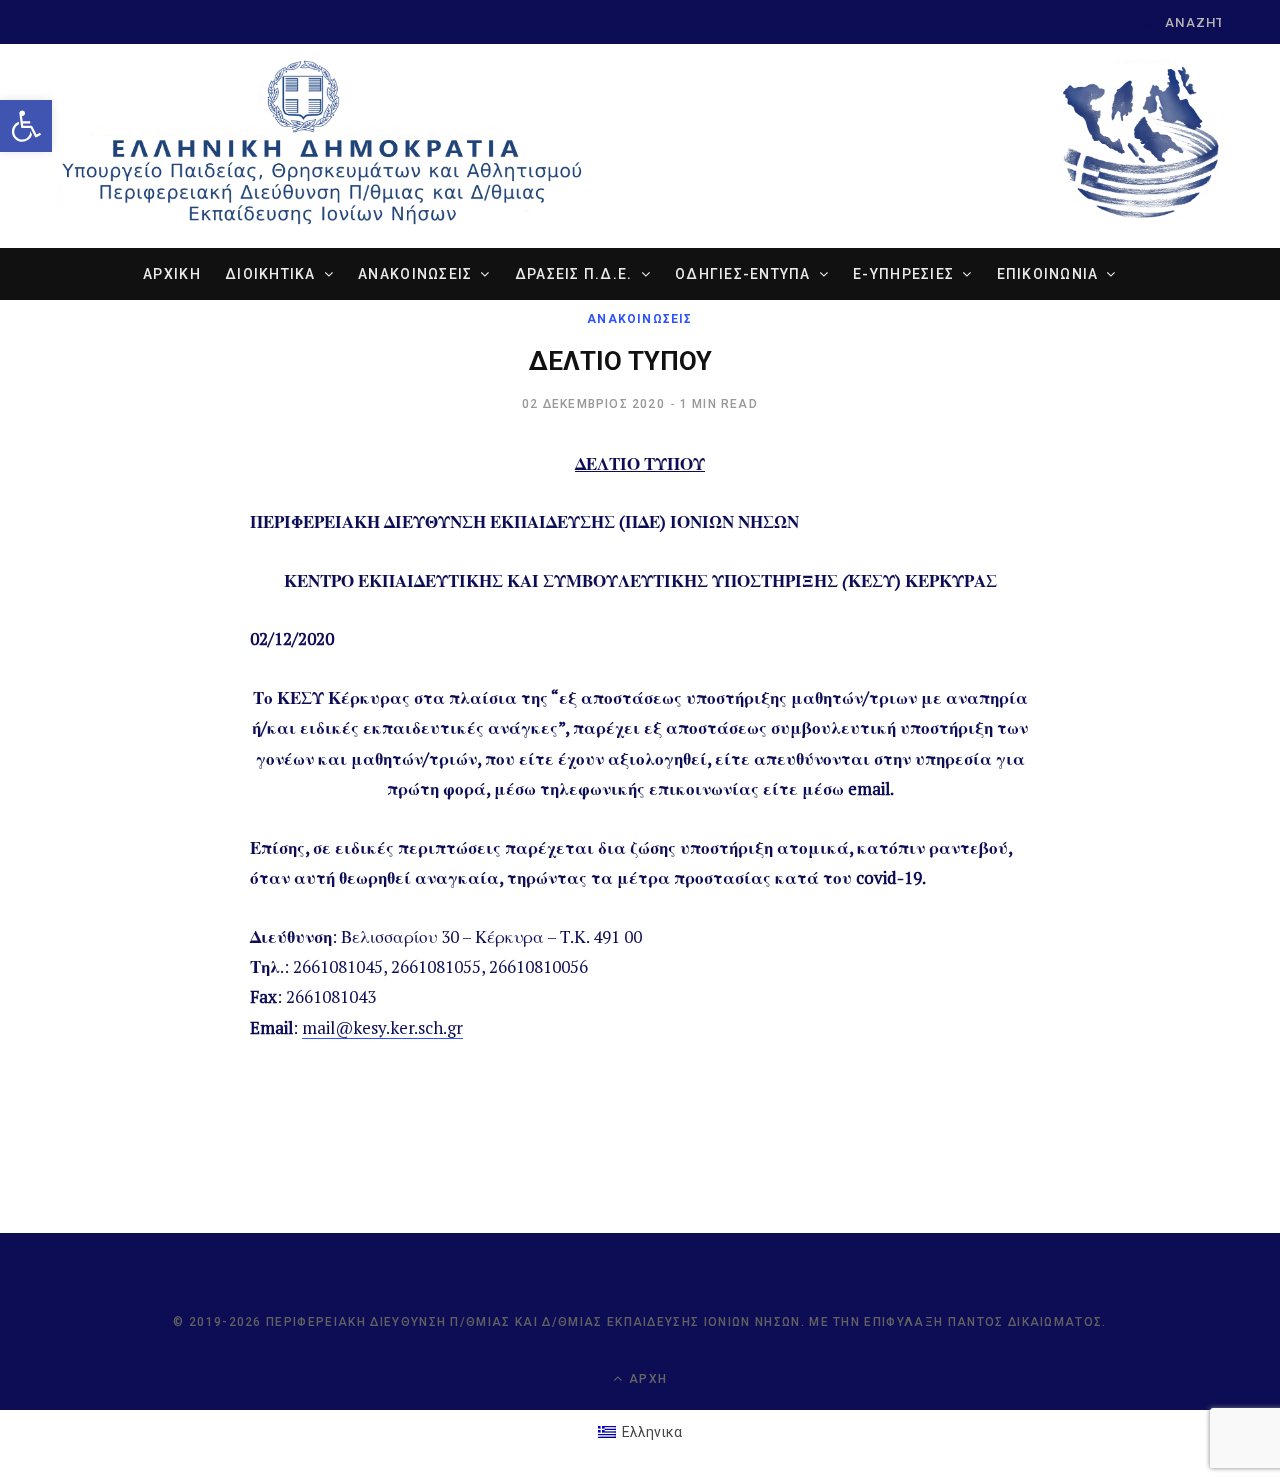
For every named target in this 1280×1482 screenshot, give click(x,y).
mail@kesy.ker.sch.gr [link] (382, 1027)
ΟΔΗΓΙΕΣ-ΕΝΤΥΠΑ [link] (743, 274)
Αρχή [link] (646, 1379)
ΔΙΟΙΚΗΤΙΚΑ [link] (270, 274)
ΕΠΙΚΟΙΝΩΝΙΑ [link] (1048, 274)
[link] (26, 126)
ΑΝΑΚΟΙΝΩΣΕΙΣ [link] (415, 274)
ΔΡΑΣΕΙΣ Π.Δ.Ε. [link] (574, 274)
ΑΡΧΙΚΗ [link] (172, 274)
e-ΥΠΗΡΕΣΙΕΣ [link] (903, 274)
